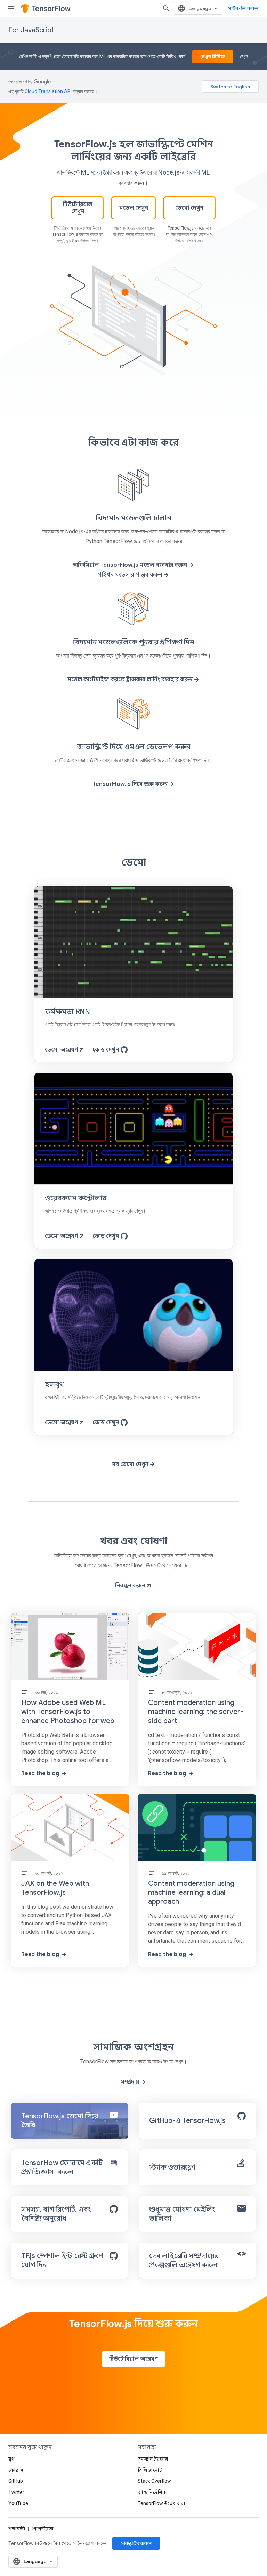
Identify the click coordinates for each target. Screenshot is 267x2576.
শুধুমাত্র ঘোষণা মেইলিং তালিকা (182, 2214)
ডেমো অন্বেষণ (61, 1050)
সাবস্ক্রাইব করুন (136, 2543)
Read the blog (40, 1773)
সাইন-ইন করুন (243, 8)
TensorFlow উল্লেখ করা (161, 2503)
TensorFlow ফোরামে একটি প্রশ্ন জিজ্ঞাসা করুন (62, 2167)
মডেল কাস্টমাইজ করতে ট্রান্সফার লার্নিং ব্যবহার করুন (130, 679)
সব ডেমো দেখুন (130, 1464)
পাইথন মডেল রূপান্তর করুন (130, 575)
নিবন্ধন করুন (130, 1586)
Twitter (16, 2492)
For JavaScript (31, 30)
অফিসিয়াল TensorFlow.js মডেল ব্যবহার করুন (130, 565)
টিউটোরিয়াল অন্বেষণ (133, 2359)
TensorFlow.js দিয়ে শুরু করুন (130, 784)
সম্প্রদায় (130, 2082)
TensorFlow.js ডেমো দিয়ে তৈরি (60, 2121)
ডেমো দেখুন (189, 208)
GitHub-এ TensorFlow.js (187, 2121)
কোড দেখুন (106, 1050)
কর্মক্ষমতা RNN (67, 1012)
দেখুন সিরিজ (213, 57)
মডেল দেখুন (134, 208)
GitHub (16, 2481)
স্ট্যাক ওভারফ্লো (172, 2167)
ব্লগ (122, 1556)
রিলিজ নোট (150, 2470)
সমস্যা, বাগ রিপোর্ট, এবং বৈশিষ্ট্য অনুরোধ (56, 2214)
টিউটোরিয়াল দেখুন (78, 208)
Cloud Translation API (48, 91)
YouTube (18, 2503)
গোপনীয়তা (43, 2529)
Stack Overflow (154, 2481)
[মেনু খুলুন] (11, 8)
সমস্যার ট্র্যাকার (153, 2459)
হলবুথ (54, 1384)
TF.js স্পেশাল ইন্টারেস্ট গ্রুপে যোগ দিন (62, 2260)
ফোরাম (16, 2470)
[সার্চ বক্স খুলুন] (166, 8)
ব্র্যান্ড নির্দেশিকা (153, 2492)
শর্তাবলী (17, 2529)
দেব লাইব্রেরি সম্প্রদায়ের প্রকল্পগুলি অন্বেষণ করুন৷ (184, 2260)
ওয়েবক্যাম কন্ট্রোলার (76, 1198)
